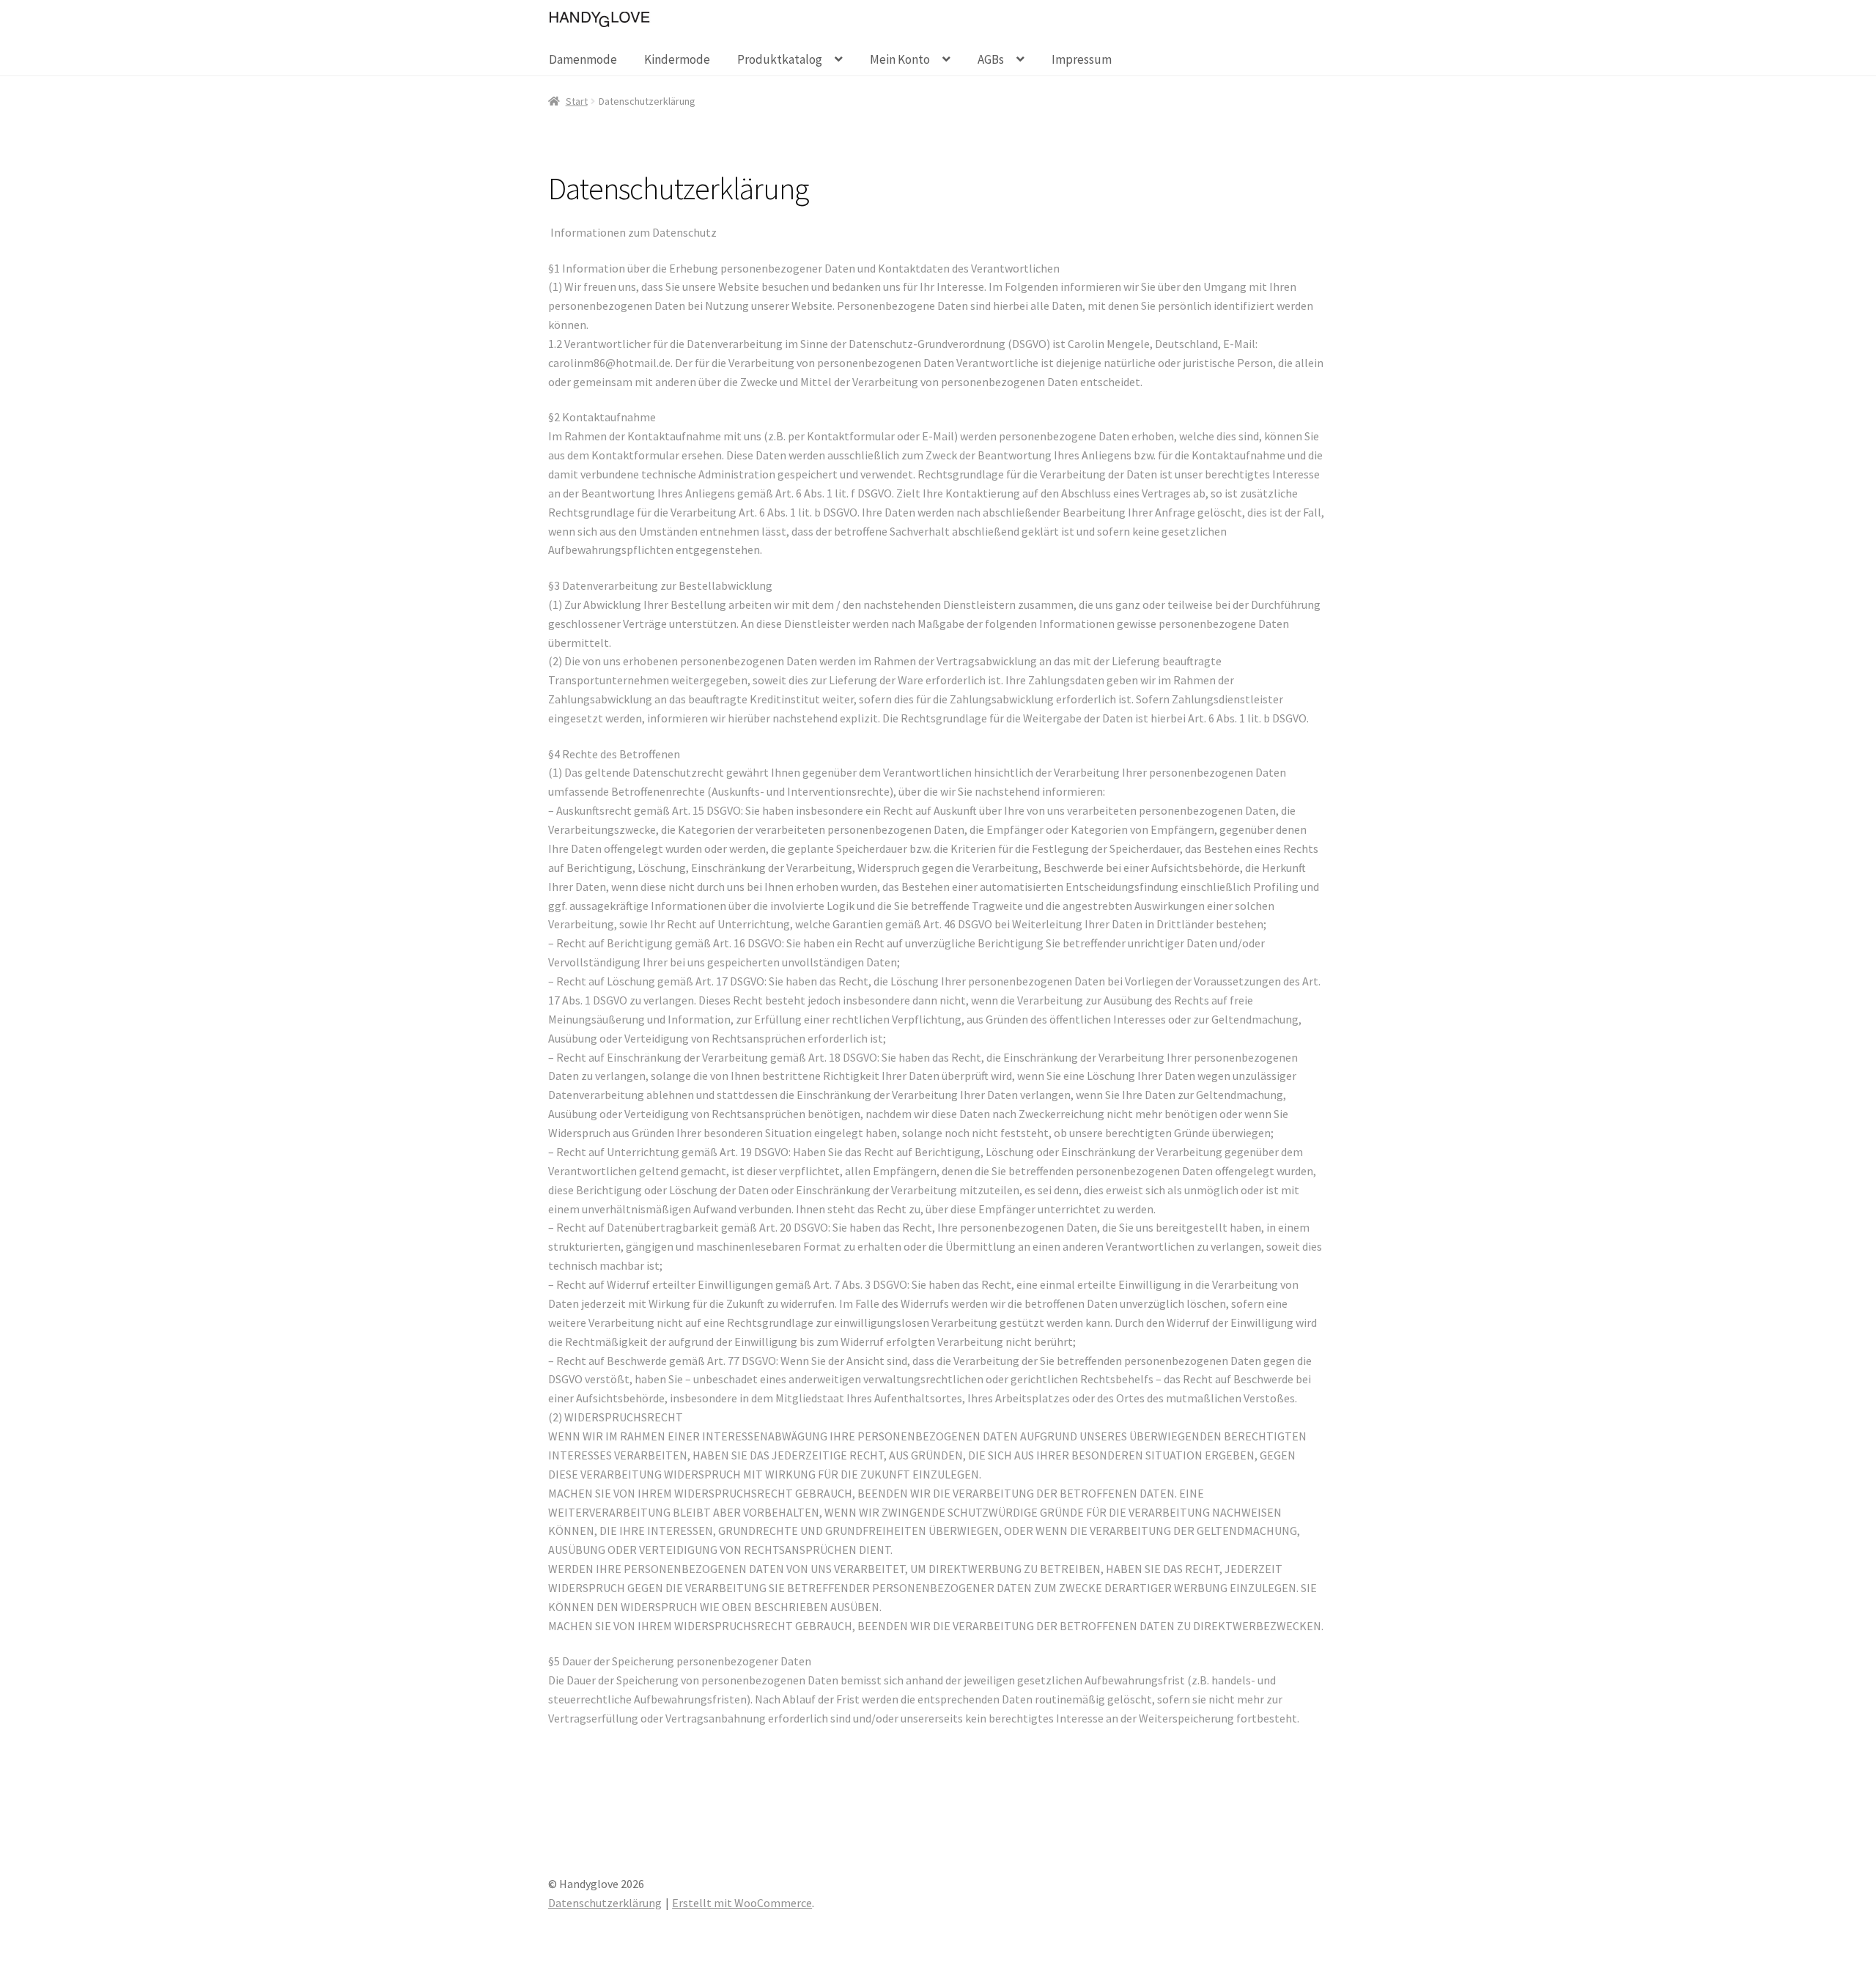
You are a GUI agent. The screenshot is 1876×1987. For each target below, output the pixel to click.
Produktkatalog (780, 59)
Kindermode (677, 59)
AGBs (991, 59)
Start (577, 101)
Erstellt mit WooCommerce (742, 1903)
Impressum (1082, 59)
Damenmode (583, 59)
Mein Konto (900, 59)
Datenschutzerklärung (605, 1903)
